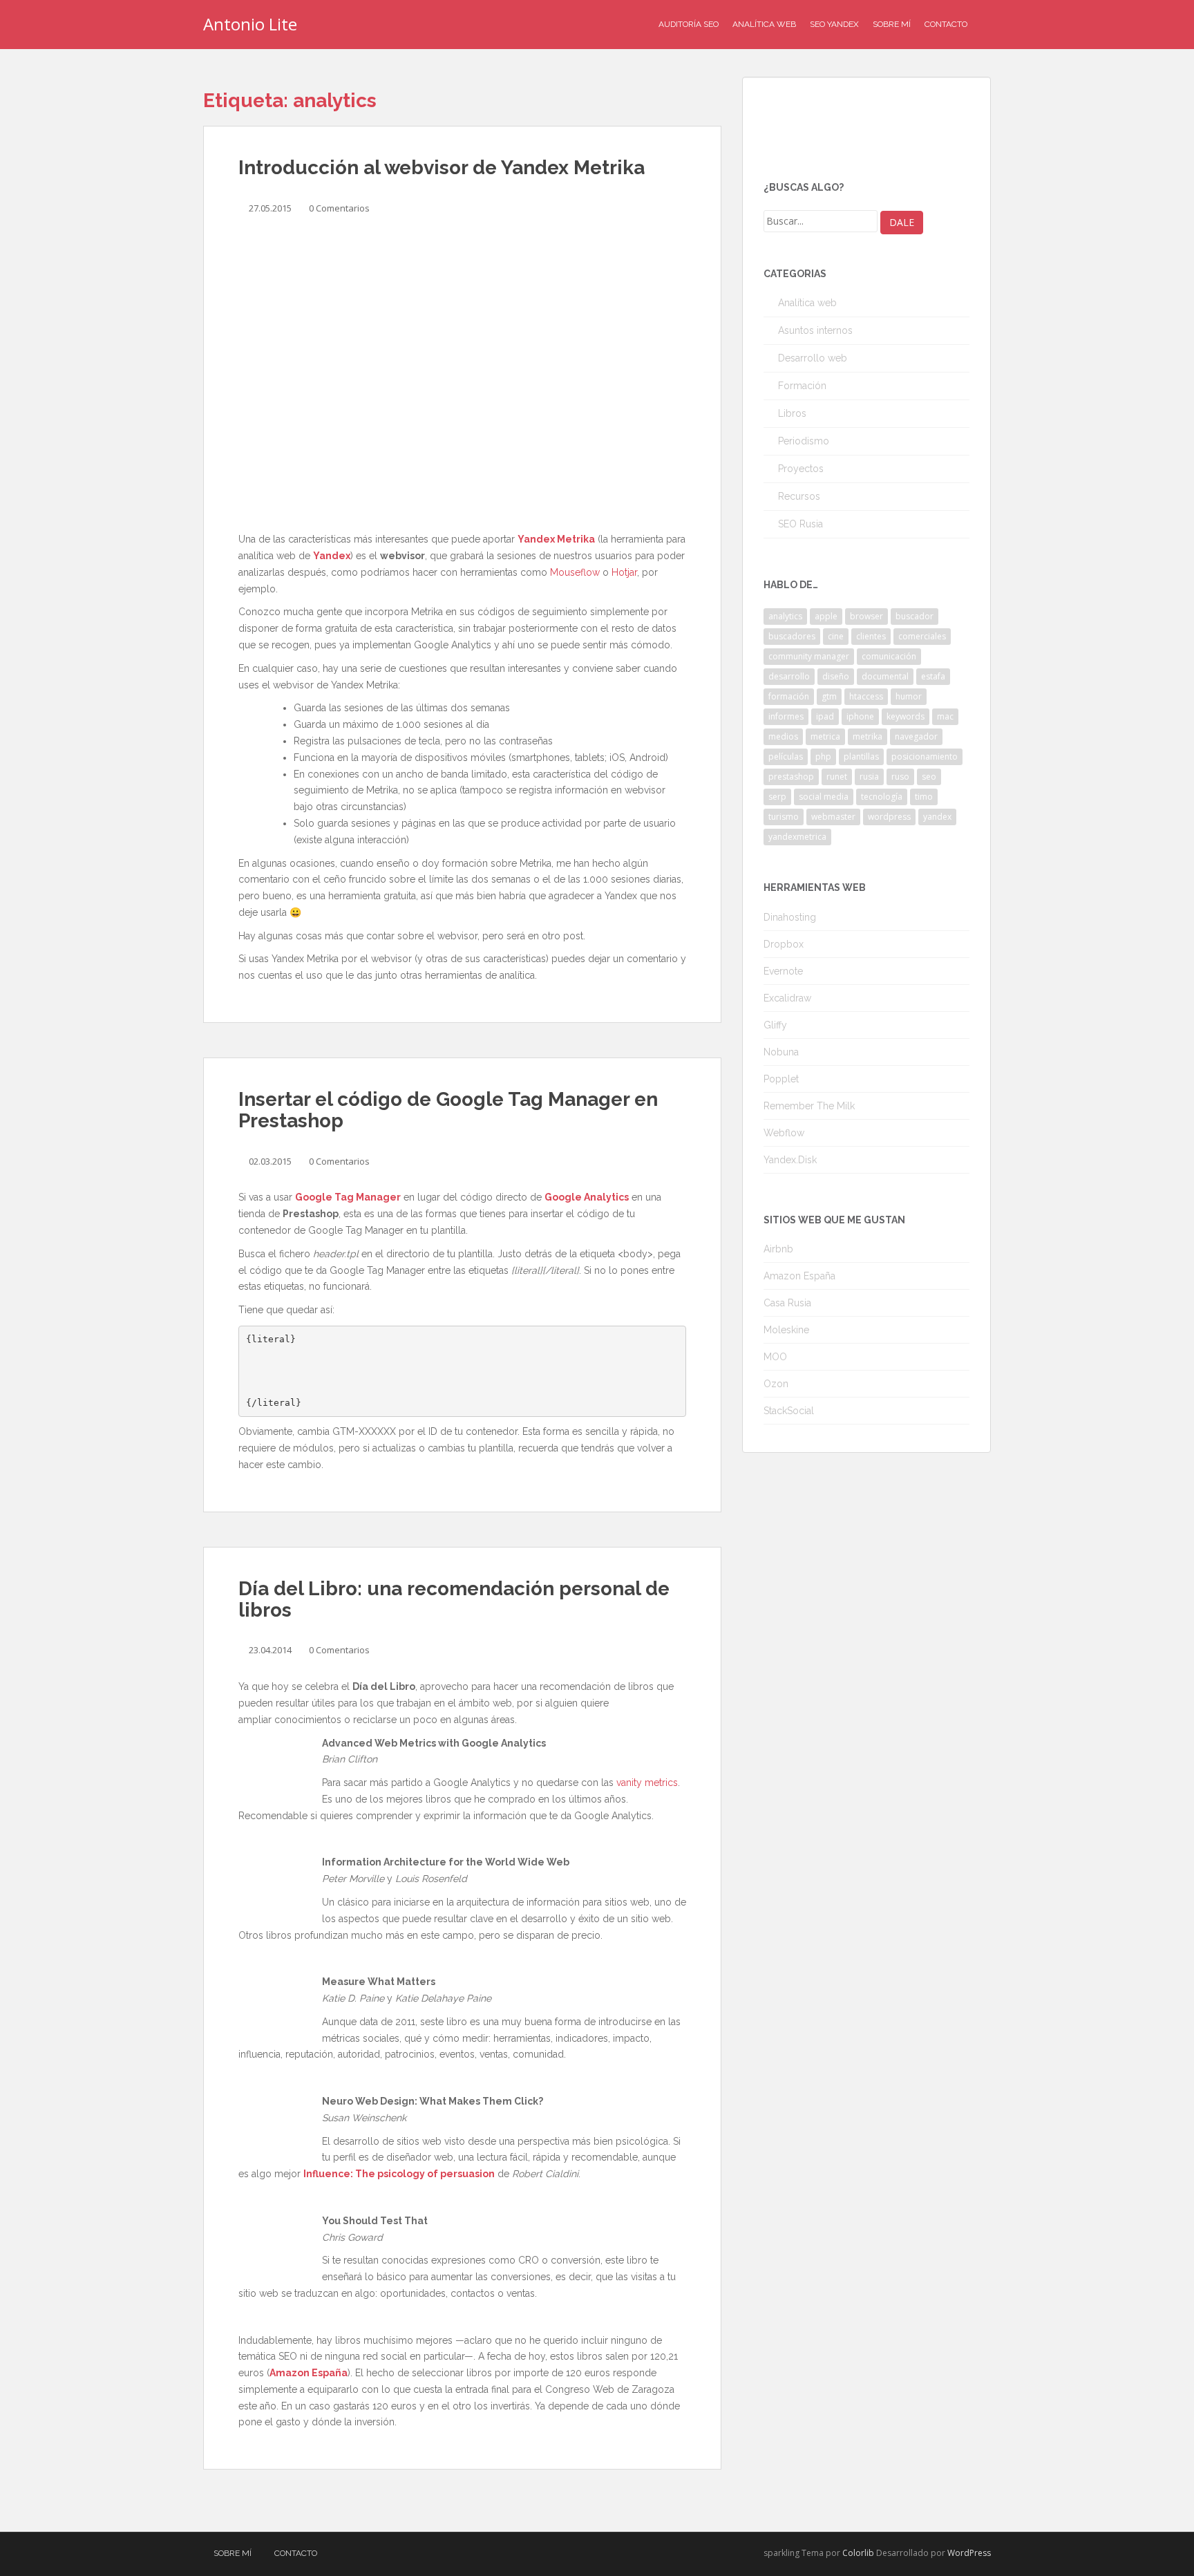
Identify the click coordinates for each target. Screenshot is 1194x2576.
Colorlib (858, 2553)
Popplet (781, 1079)
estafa (933, 676)
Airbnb (778, 1249)
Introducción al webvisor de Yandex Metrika (442, 168)
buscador (915, 616)
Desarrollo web (813, 358)
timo (924, 797)
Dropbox (784, 944)
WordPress (969, 2553)
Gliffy (775, 1025)
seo (929, 777)
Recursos (799, 496)
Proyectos (801, 469)
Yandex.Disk (790, 1160)
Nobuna (781, 1052)
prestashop (791, 777)
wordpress (889, 817)
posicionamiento (925, 756)
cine (836, 636)
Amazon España (309, 2373)
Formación (802, 386)
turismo (784, 817)
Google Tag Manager (348, 1197)
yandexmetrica (797, 837)
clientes (871, 636)
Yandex (332, 556)
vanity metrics (647, 1783)
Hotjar (624, 572)
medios (783, 736)
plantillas (861, 756)
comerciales (922, 636)
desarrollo (789, 676)
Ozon (776, 1384)
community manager (809, 656)
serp (777, 797)
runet (837, 777)
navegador (916, 736)
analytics (785, 616)
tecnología (882, 797)
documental (885, 676)
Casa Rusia (787, 1303)
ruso (900, 777)
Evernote (783, 971)
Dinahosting (790, 917)
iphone (860, 716)
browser (866, 616)
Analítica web (807, 303)
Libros (792, 413)
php (823, 756)
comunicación (889, 656)
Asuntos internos (815, 330)
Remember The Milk (809, 1106)
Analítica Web (764, 24)
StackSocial (789, 1411)
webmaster (833, 817)
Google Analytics (587, 1197)
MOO (775, 1357)
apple (826, 616)
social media (824, 797)
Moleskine (786, 1330)
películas (786, 756)
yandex (937, 817)
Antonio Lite (250, 24)
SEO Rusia (800, 524)
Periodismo (804, 441)
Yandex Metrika (556, 539)
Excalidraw (787, 998)
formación (789, 696)
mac (945, 716)
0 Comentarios (339, 208)
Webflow (784, 1133)
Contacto (946, 24)
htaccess (866, 696)
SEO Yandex (834, 24)
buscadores (792, 636)
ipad (825, 716)
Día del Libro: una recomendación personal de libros (454, 1599)
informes (786, 716)
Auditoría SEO (689, 24)
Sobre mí (892, 24)
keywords (906, 716)
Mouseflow (575, 572)
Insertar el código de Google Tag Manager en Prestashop (448, 1110)
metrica (825, 736)
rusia (869, 777)
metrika (868, 736)
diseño (836, 676)
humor (909, 696)
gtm (829, 696)
